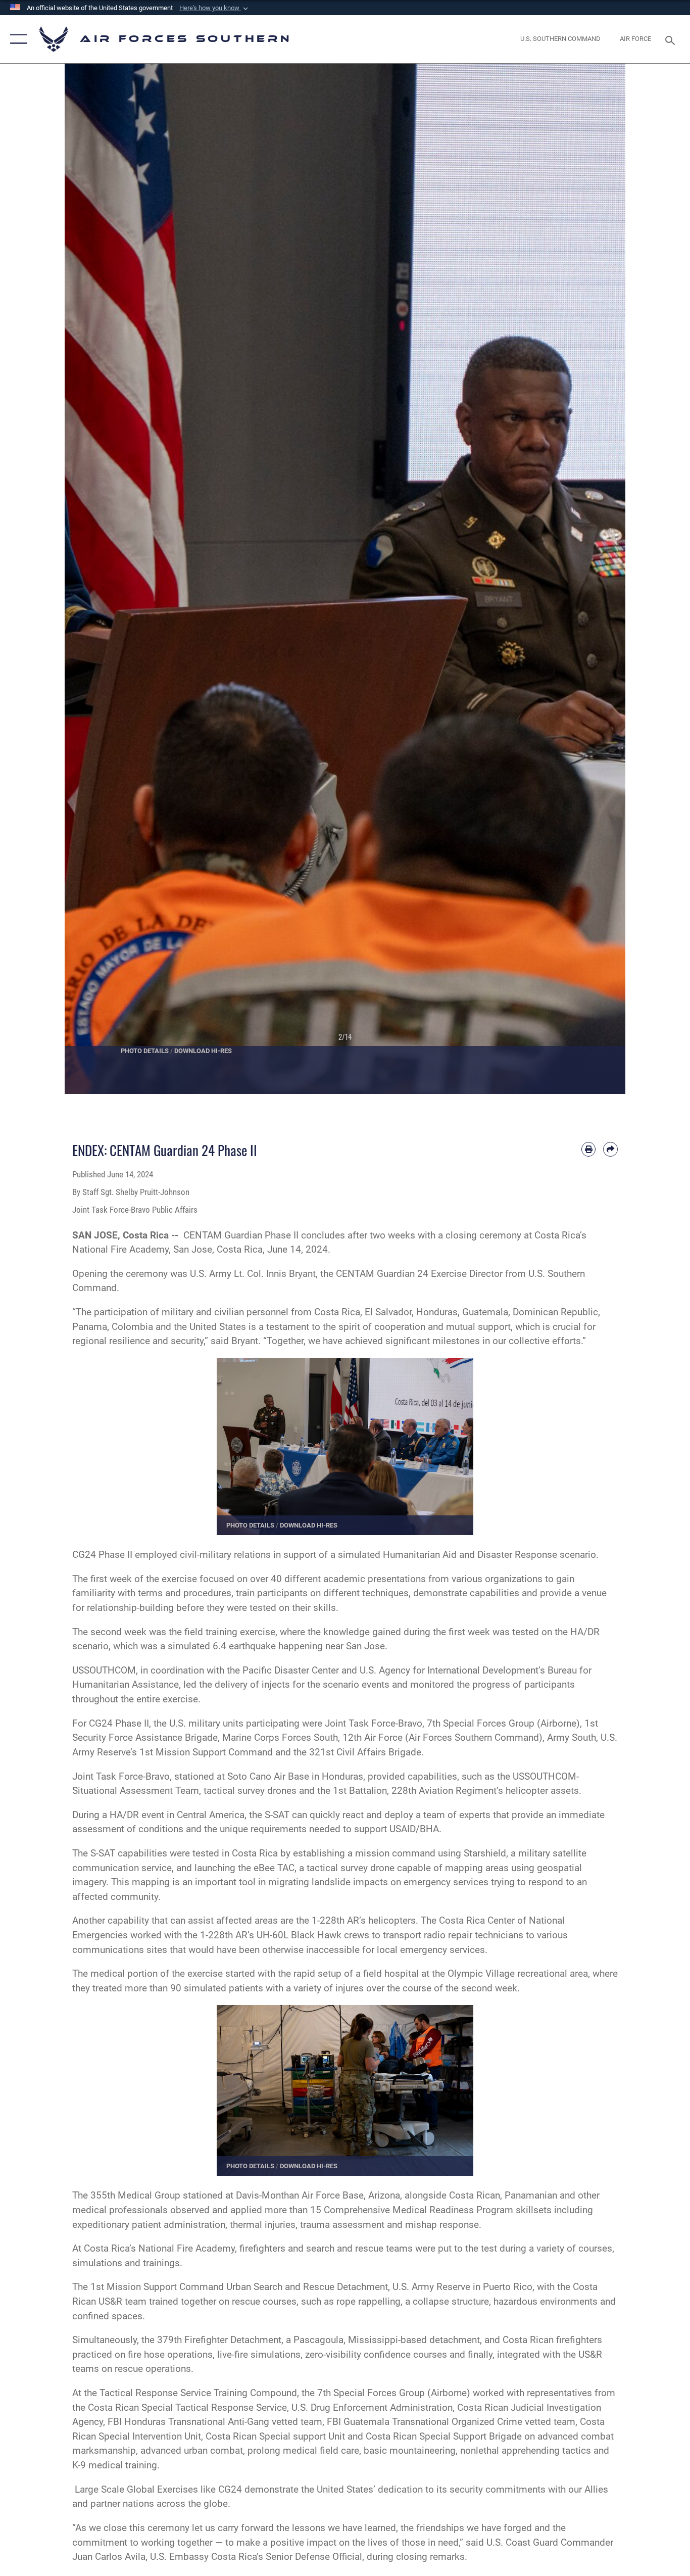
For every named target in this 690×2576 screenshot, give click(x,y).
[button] (215, 8)
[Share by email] (610, 1149)
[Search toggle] (672, 39)
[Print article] (589, 1149)
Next (597, 579)
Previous (93, 579)
